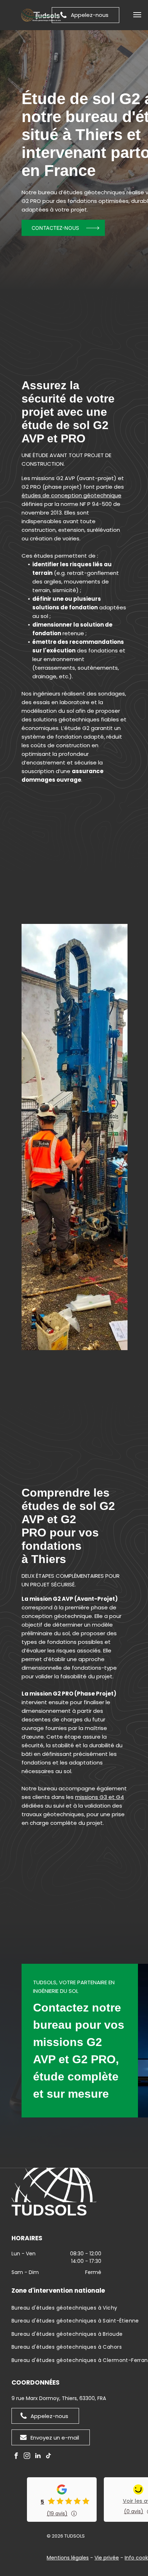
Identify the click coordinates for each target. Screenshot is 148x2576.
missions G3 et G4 (100, 1797)
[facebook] (16, 2457)
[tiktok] (48, 2457)
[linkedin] (38, 2457)
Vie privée (107, 2558)
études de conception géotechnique (71, 495)
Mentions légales (68, 2558)
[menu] (137, 15)
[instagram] (27, 2457)
